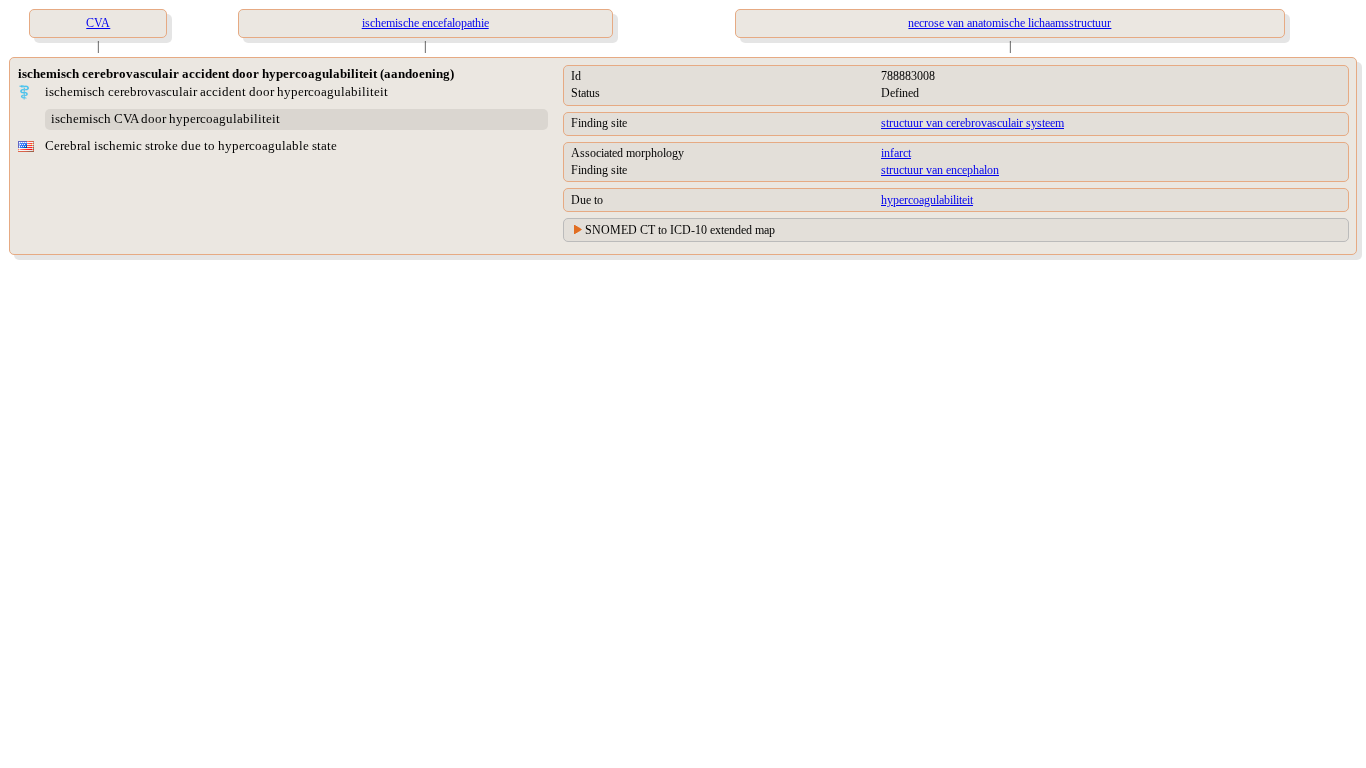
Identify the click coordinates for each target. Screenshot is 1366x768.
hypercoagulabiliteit (927, 200)
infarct (896, 153)
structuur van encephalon (940, 170)
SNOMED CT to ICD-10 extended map (680, 230)
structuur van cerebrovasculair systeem (972, 123)
